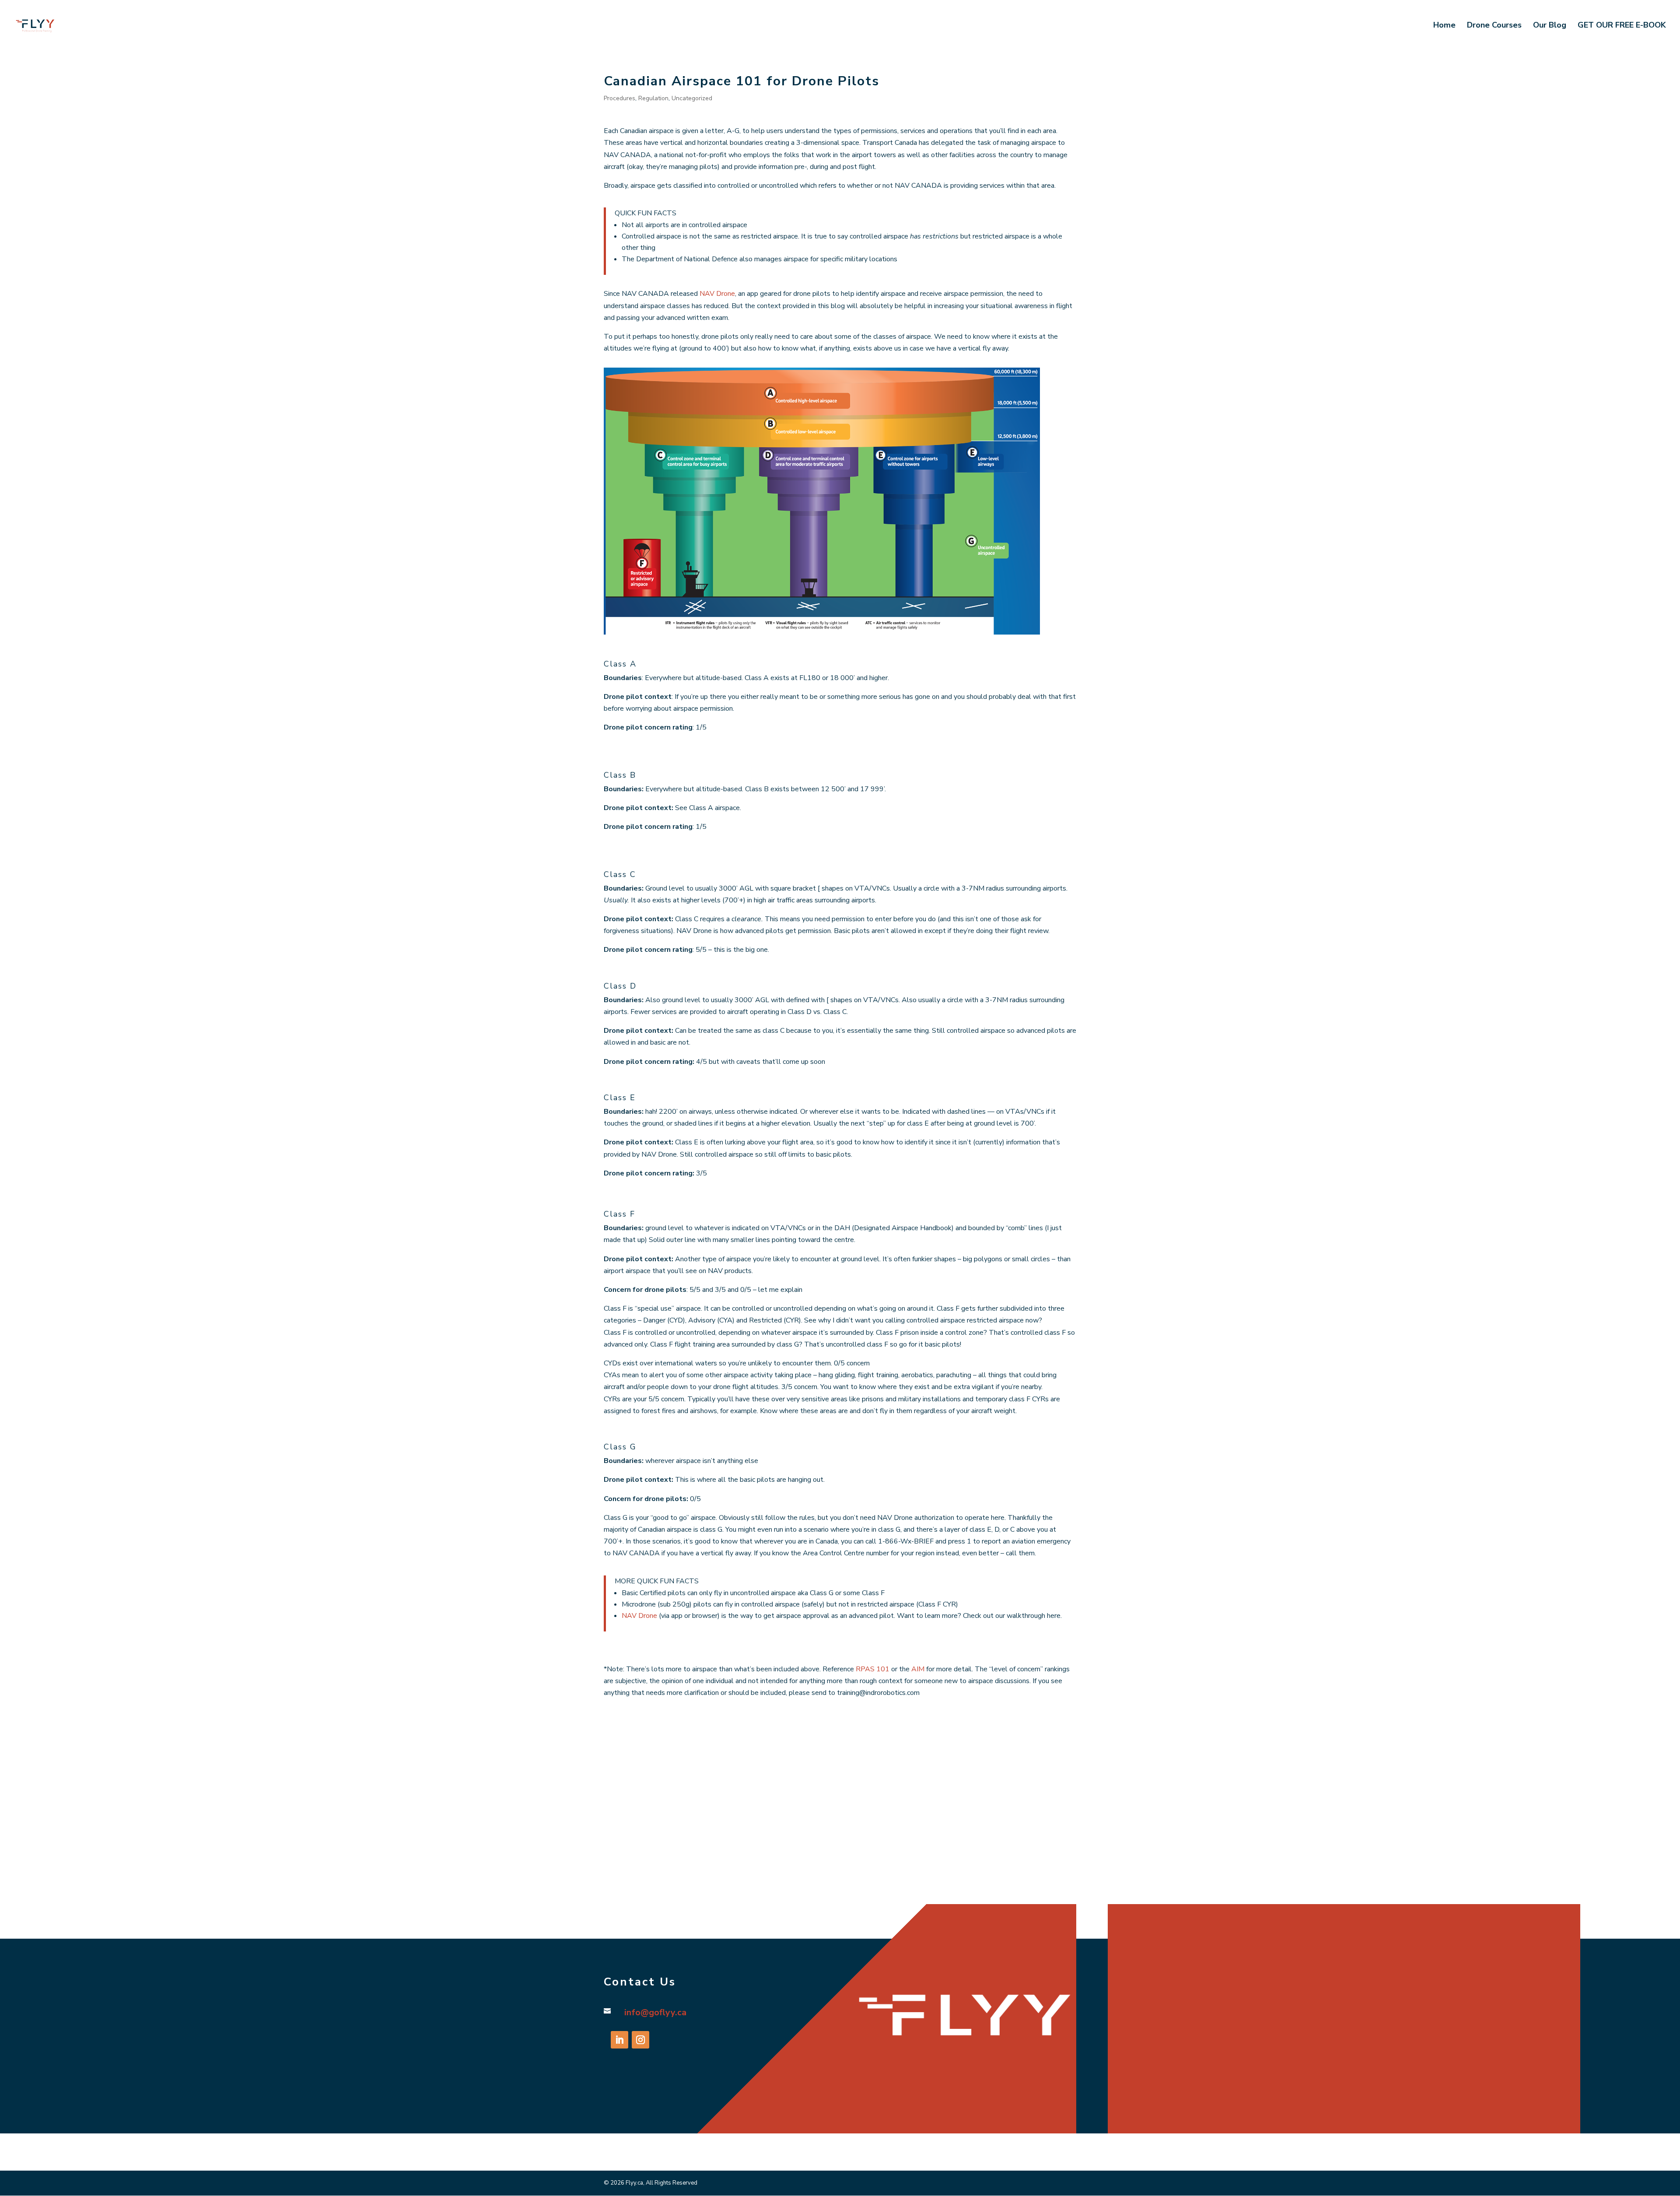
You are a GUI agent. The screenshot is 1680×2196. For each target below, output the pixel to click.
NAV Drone (717, 294)
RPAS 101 (873, 1669)
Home (1444, 26)
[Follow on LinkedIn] (619, 2040)
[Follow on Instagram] (640, 2040)
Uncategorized (692, 98)
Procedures (619, 98)
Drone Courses (1494, 26)
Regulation (653, 98)
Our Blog (1550, 26)
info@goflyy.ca (655, 2012)
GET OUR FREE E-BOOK (1622, 26)
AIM (917, 1669)
